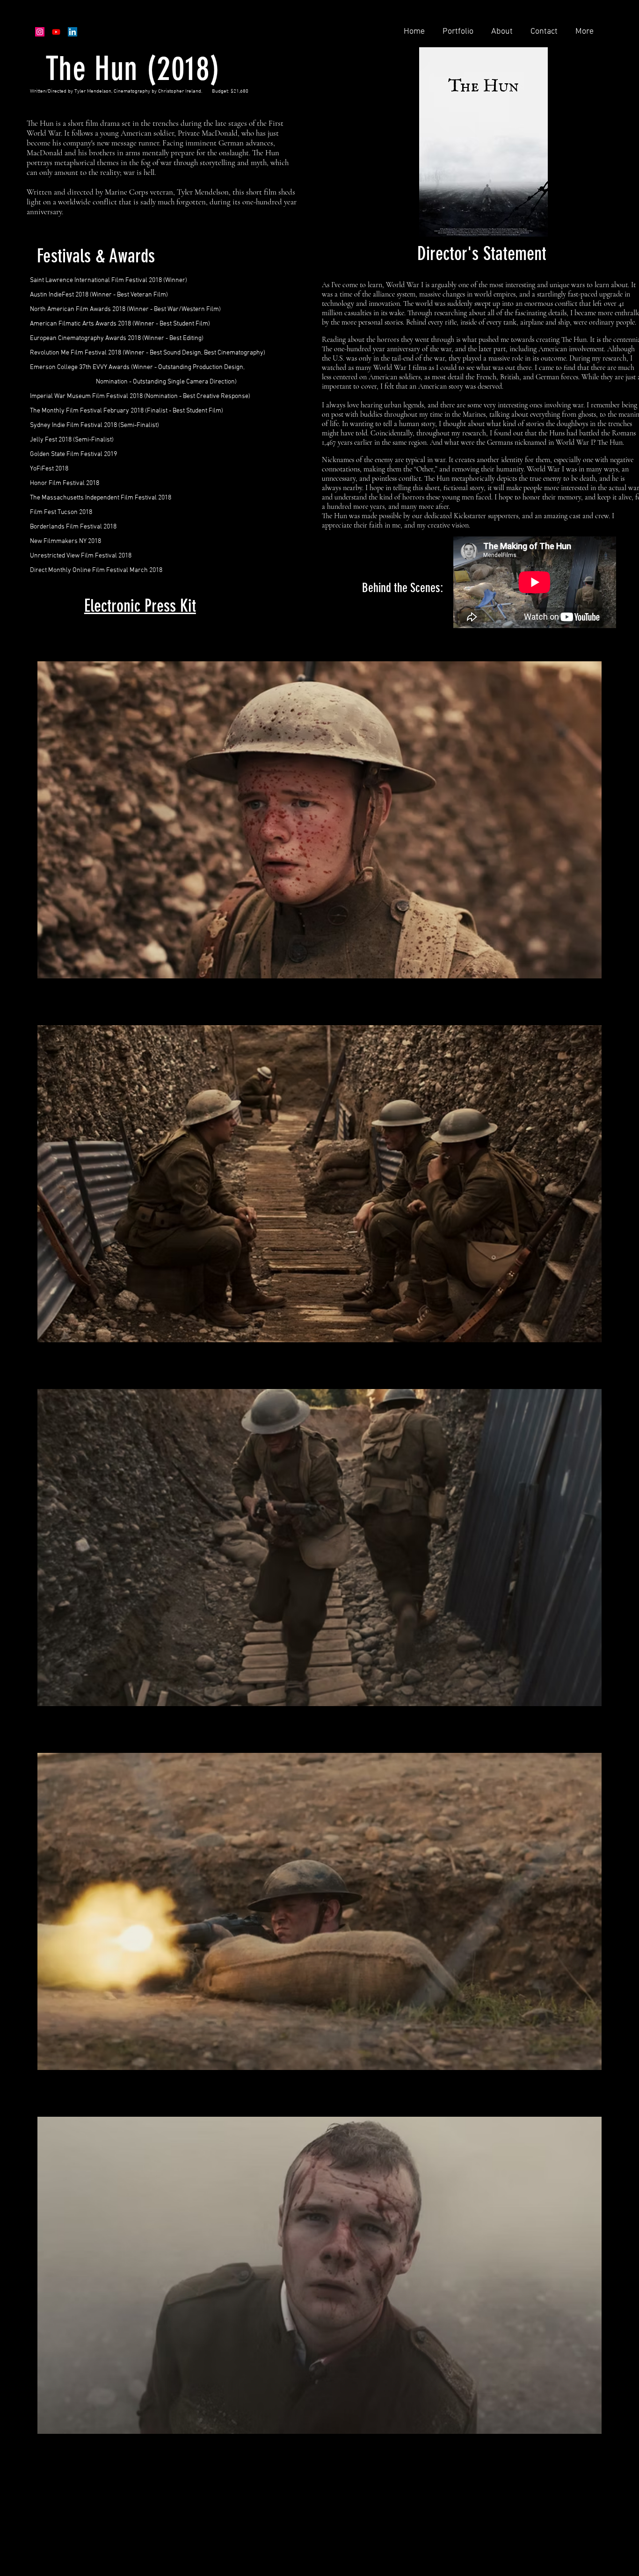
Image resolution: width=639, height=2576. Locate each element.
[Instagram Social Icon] (40, 32)
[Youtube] (56, 32)
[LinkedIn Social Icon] (73, 32)
